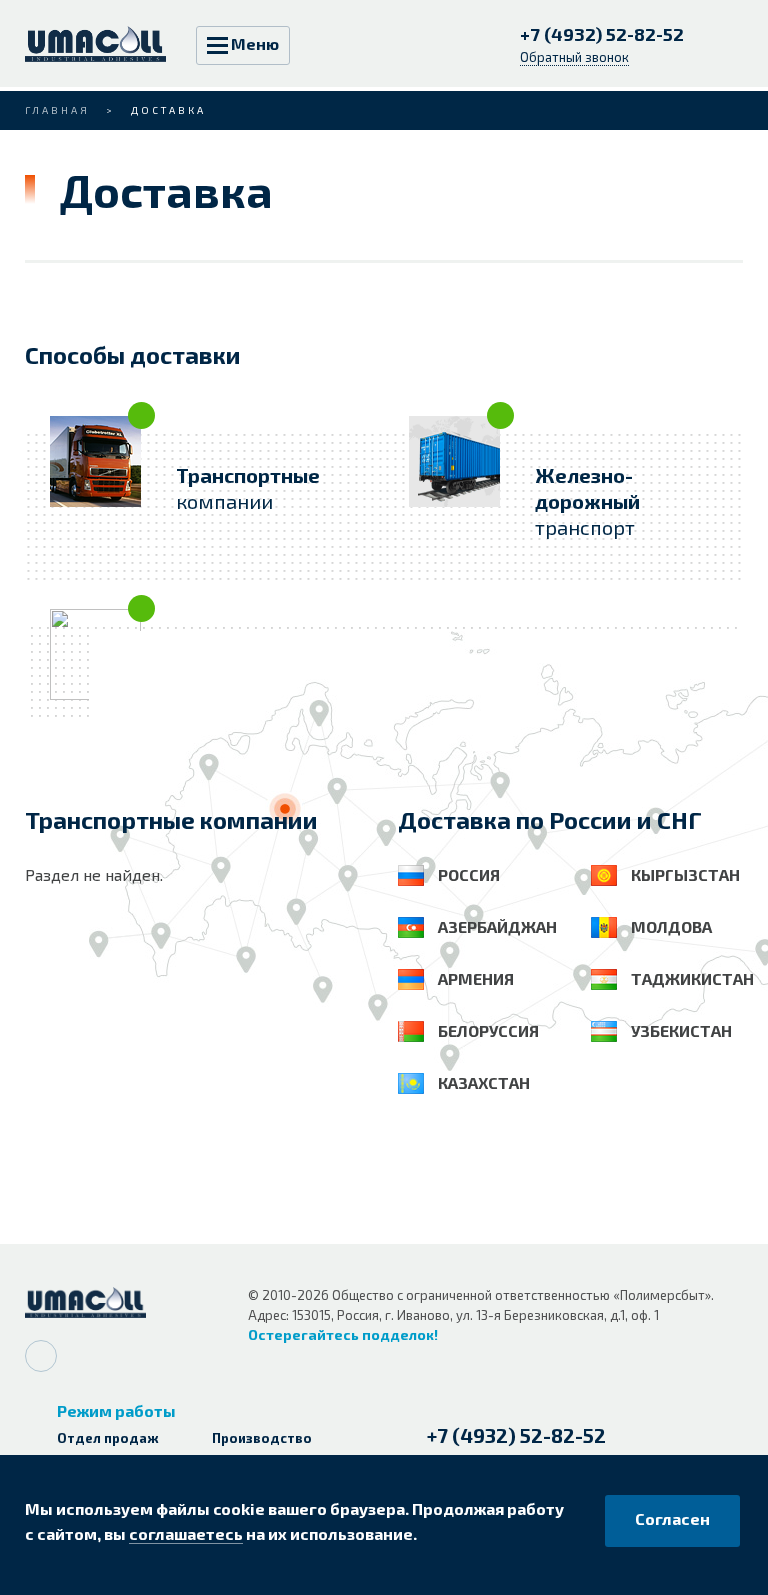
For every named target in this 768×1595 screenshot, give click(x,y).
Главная (57, 110)
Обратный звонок (574, 57)
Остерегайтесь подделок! (343, 1334)
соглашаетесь (186, 1533)
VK (41, 1356)
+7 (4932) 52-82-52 (604, 34)
